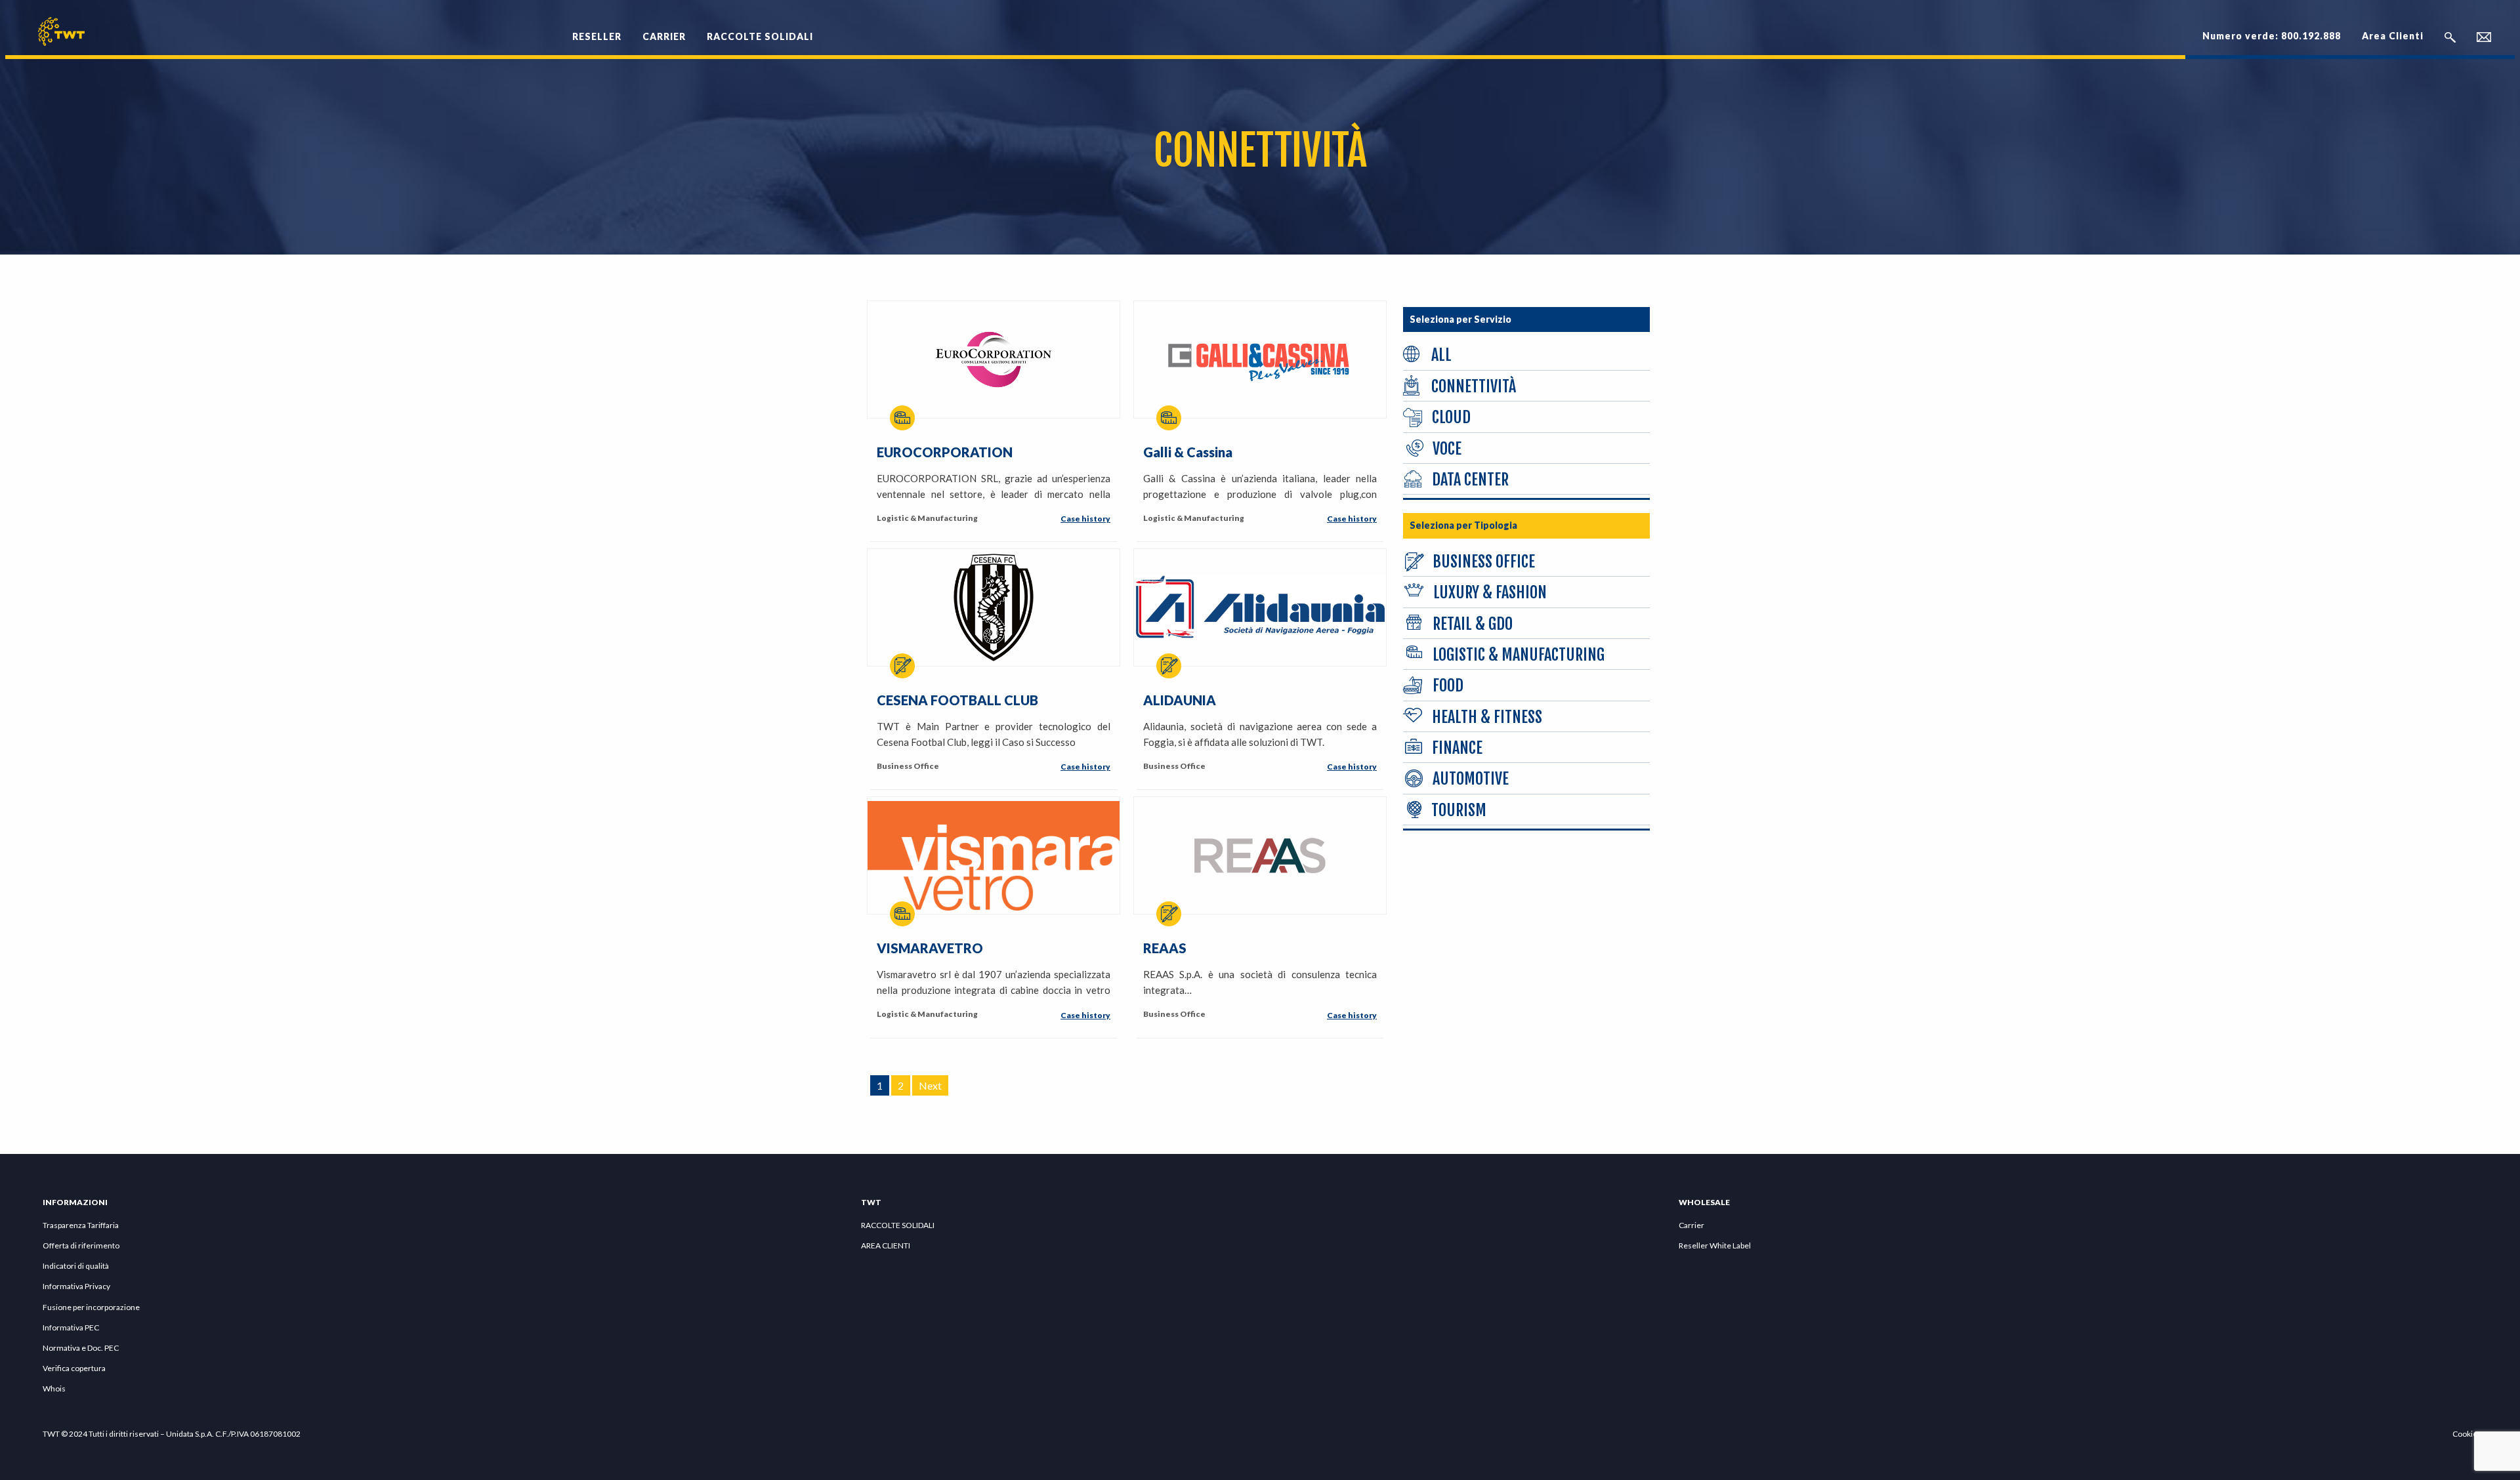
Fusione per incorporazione (91, 1307)
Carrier (1691, 1225)
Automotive (1471, 779)
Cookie (2465, 1434)
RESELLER (597, 36)
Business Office (1484, 562)
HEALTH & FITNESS (1487, 717)
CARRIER (664, 36)
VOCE (1447, 449)
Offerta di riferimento (81, 1245)
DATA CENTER (1470, 480)
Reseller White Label (1715, 1245)
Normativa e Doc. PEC (81, 1348)
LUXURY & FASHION (1490, 592)
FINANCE (1457, 748)
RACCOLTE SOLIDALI (760, 36)
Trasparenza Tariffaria (81, 1225)
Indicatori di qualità (76, 1266)
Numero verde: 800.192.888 (2272, 36)
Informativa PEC (71, 1327)
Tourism (1459, 810)
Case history (1085, 519)
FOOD (1448, 686)
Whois (54, 1388)
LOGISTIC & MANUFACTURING (1519, 655)
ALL (1441, 355)
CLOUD (1451, 417)
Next (930, 1085)
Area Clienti (2393, 36)
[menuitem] (597, 29)
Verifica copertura (74, 1368)
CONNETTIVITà (1474, 386)
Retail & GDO (1473, 624)
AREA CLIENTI (886, 1245)
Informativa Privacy (76, 1286)
